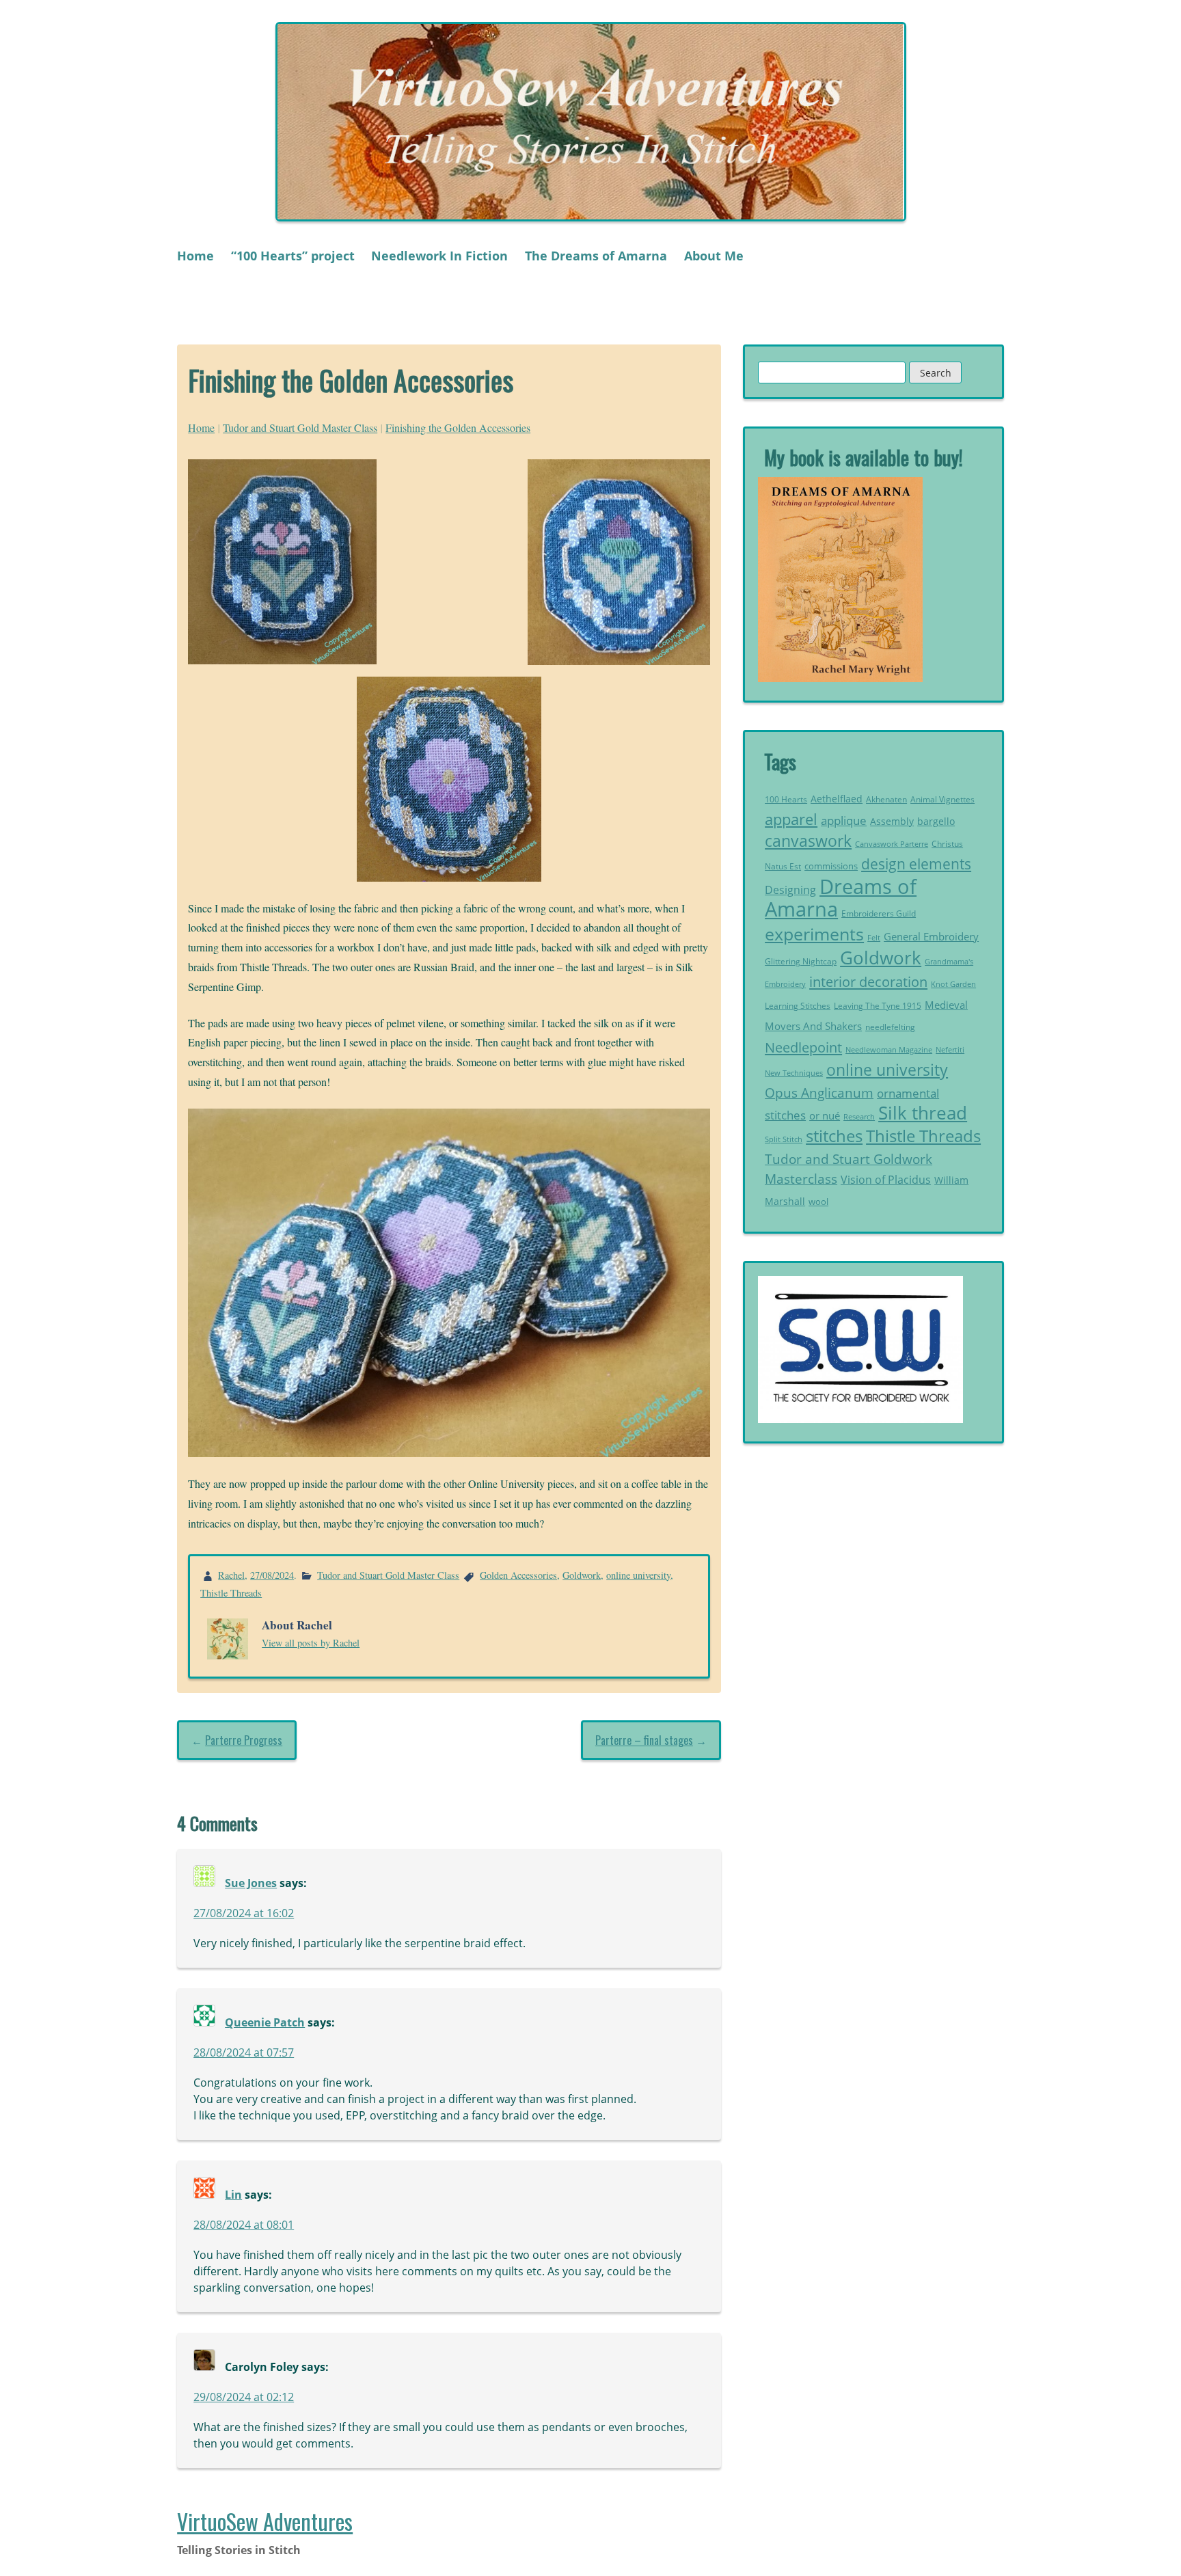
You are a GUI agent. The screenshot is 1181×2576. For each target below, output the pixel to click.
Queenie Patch (265, 2022)
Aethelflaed (837, 799)
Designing (790, 890)
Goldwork (582, 1575)
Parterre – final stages (644, 1740)
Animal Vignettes (942, 799)
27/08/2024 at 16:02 (244, 1913)
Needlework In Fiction (439, 256)
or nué (825, 1115)
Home (195, 256)
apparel (791, 819)
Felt (874, 938)
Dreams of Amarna (841, 898)
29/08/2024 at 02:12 (244, 2397)
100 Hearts (786, 799)
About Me (714, 256)
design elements (916, 864)
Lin (233, 2195)
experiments (814, 934)
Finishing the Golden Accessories (458, 428)
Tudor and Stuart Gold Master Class (300, 428)
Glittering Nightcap (801, 961)
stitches (834, 1136)
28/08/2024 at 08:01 (244, 2225)
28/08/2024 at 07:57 (244, 2052)
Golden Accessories (518, 1575)
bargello (936, 822)
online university (638, 1575)
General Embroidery (931, 937)
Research (859, 1116)
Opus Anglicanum (819, 1093)
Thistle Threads (231, 1593)
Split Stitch (784, 1139)
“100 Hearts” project (293, 256)
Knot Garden (953, 984)
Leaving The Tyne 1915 (878, 1006)
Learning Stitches (798, 1006)
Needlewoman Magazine (889, 1049)
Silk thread (923, 1113)
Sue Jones (251, 1883)
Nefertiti (950, 1049)
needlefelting (890, 1027)
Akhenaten (886, 799)
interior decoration (868, 981)
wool (818, 1202)
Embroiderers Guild (879, 913)
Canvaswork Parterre (892, 844)
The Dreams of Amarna (596, 256)
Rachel (231, 1575)
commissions (831, 866)
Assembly (892, 821)
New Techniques (794, 1073)
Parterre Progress (244, 1740)
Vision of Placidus (886, 1180)
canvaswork (808, 841)
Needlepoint (803, 1047)
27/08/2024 (272, 1575)
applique (844, 821)
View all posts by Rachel (311, 1643)
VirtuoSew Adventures (265, 2521)
